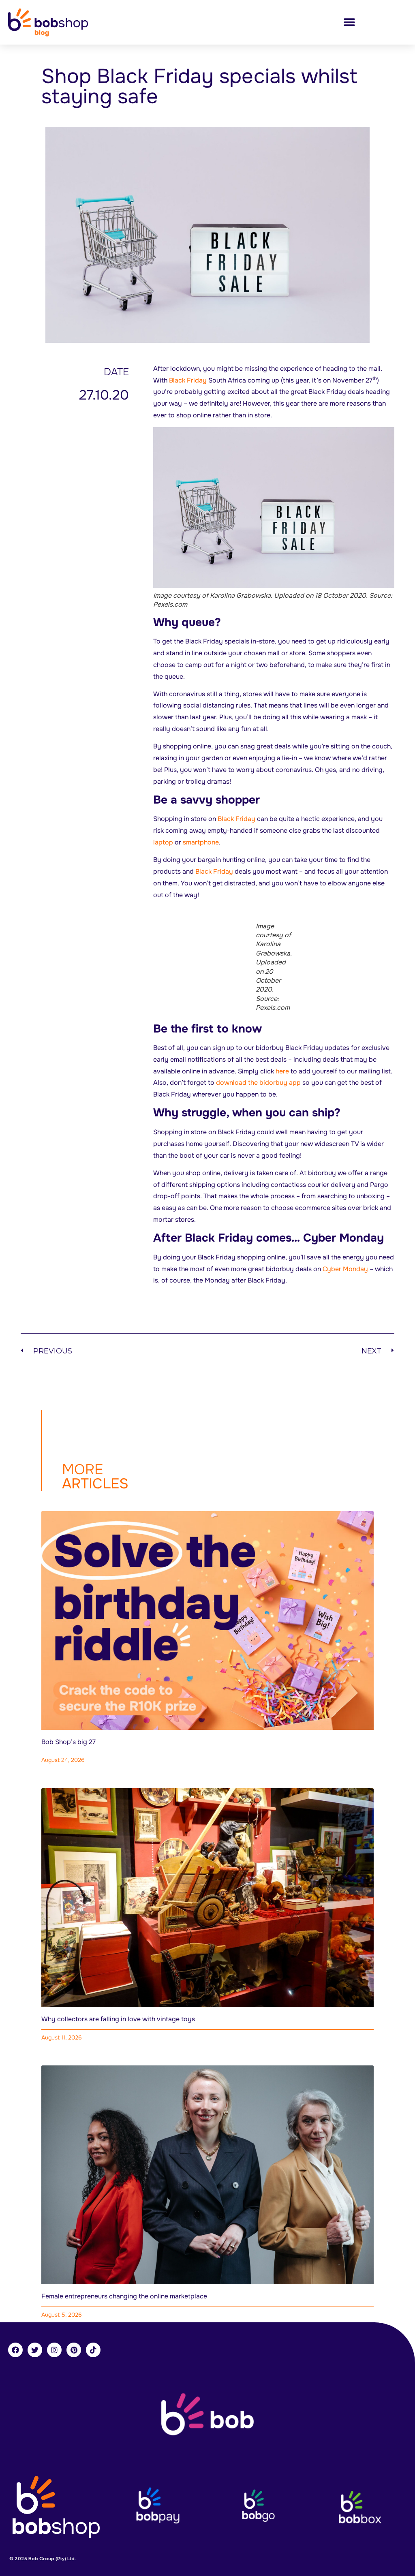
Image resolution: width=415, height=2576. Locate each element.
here (282, 1071)
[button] (349, 22)
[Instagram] (54, 2350)
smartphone (201, 842)
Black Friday (188, 380)
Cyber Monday (345, 1269)
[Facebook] (15, 2350)
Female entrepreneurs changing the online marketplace (124, 2296)
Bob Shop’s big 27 (68, 1742)
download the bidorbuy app (258, 1083)
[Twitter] (35, 2350)
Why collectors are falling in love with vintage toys (118, 2019)
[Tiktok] (93, 2350)
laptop (163, 842)
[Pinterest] (74, 2350)
